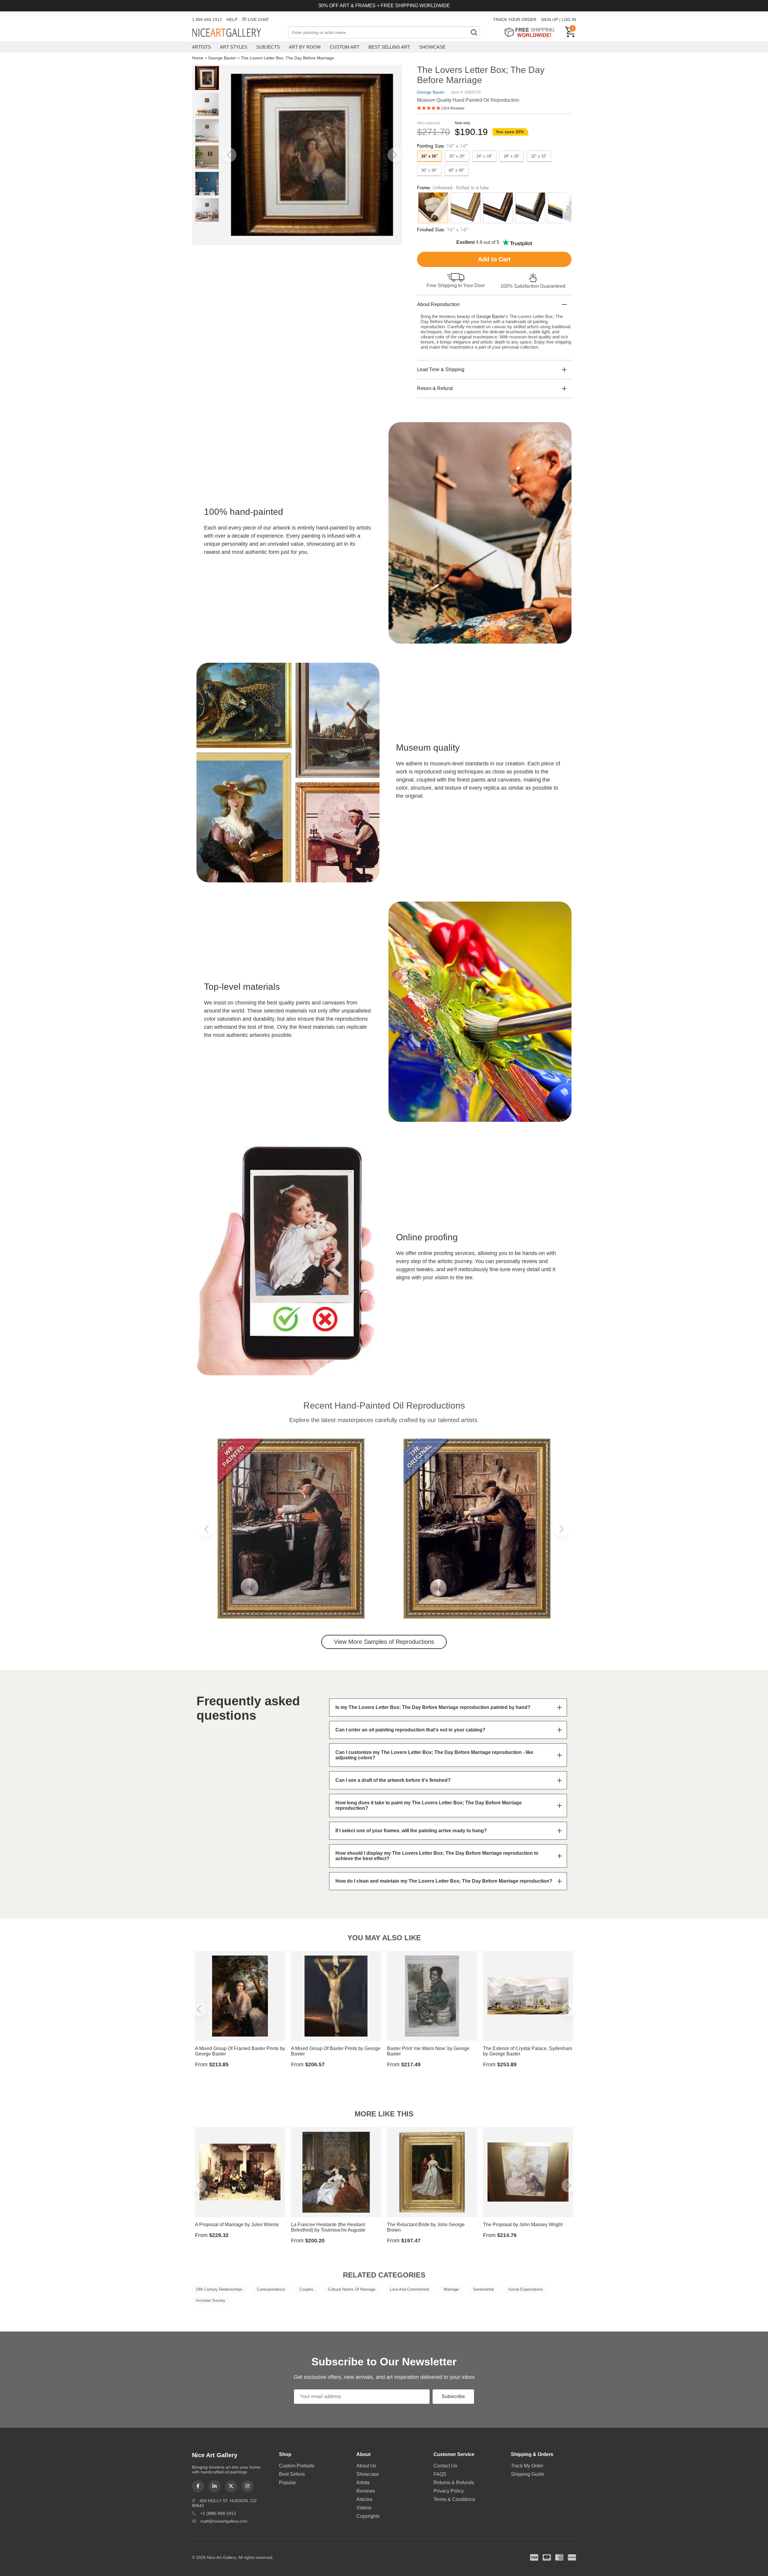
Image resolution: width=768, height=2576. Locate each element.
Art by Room (305, 47)
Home (198, 58)
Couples (306, 2289)
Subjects (268, 47)
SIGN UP (549, 20)
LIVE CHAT (258, 20)
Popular (287, 2483)
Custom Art (345, 47)
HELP (232, 20)
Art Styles (234, 47)
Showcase (432, 47)
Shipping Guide (528, 2474)
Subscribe (453, 2396)
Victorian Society (210, 2300)
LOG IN (569, 20)
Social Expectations (526, 2289)
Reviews (366, 2491)
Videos (364, 2508)
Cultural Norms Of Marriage (352, 2289)
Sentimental (483, 2289)
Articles (364, 2499)
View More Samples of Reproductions (384, 1642)
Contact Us (445, 2466)
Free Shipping (531, 32)
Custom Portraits (297, 2466)
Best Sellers (292, 2474)
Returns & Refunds (454, 2483)
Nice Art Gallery (237, 33)
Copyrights (368, 2516)
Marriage (451, 2289)
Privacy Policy (449, 2491)
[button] (229, 155)
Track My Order (527, 2466)
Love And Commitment (409, 2289)
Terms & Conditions (454, 2499)
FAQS (440, 2474)
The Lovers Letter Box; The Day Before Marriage (287, 58)
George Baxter (222, 58)
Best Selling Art (389, 47)
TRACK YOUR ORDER (515, 20)
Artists (201, 47)
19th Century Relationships (219, 2289)
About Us (366, 2466)
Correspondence (271, 2289)
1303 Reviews (453, 108)
